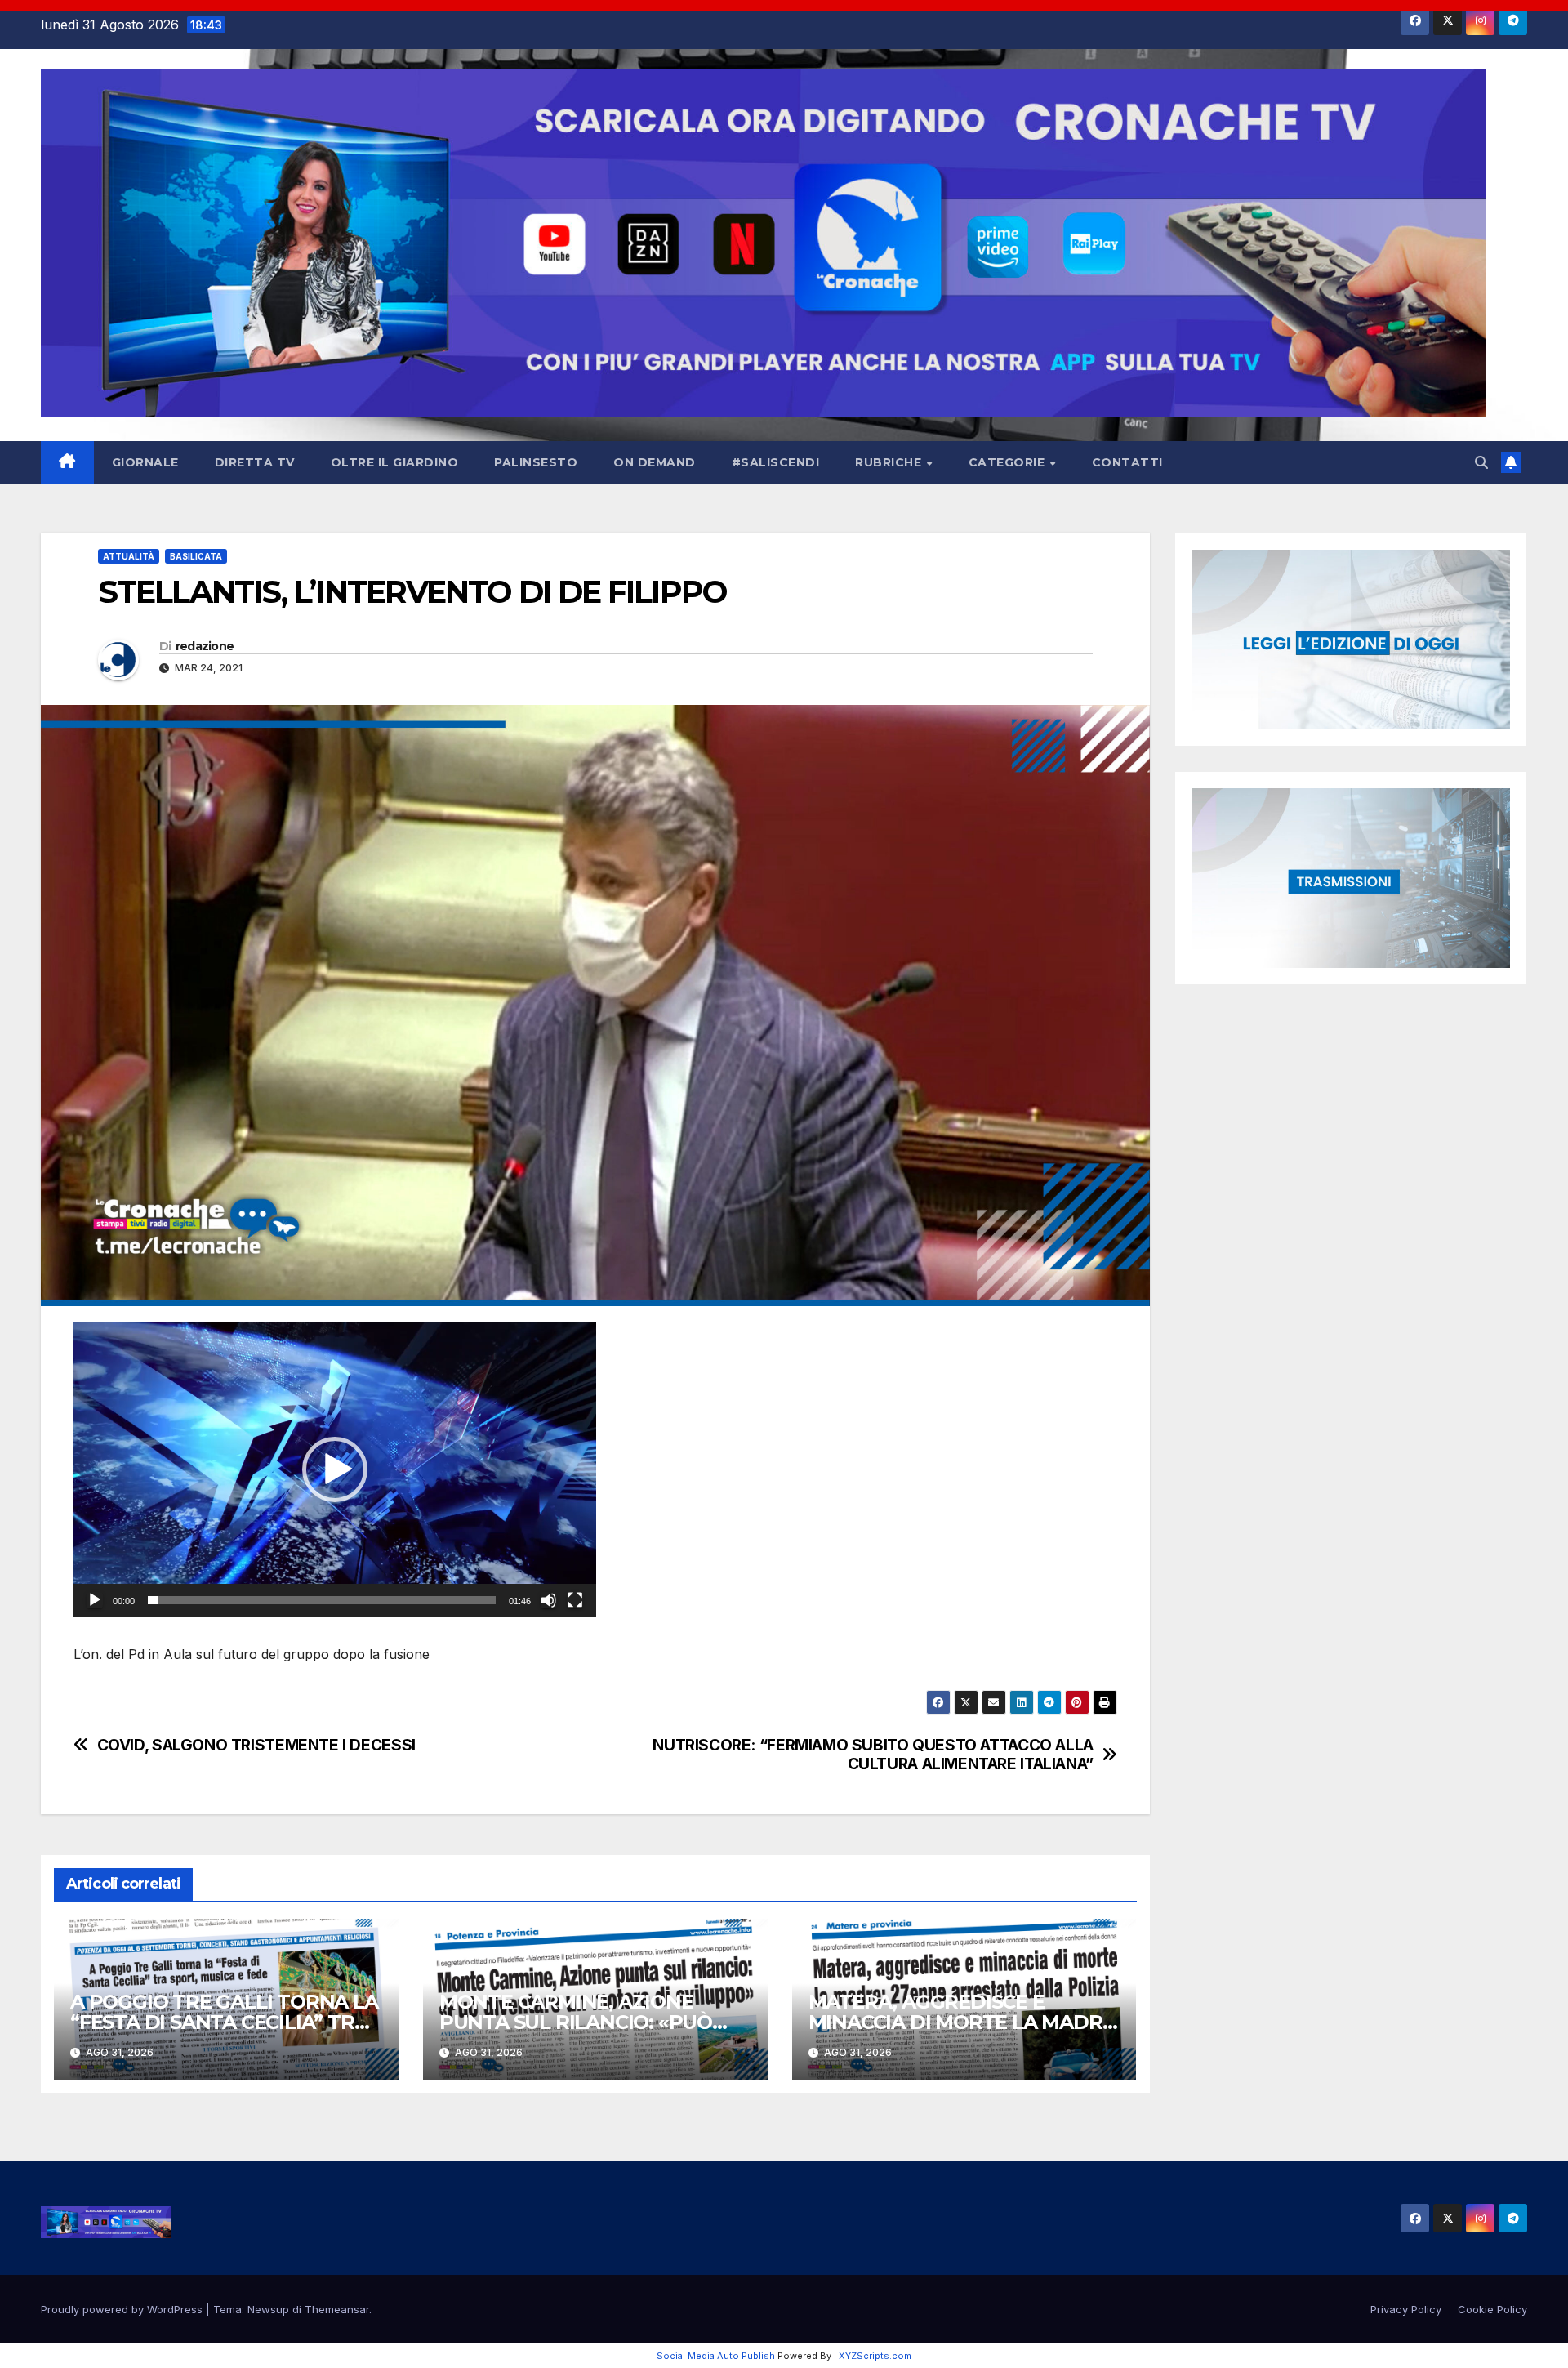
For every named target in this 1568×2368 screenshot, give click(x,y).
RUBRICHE (890, 462)
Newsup (268, 2309)
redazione (205, 646)
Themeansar (337, 2309)
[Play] (95, 1600)
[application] (335, 1469)
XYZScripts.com (875, 2356)
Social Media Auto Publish (716, 2356)
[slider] (322, 1600)
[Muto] (549, 1600)
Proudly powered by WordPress (123, 2309)
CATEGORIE (1009, 462)
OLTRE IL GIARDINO (395, 462)
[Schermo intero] (575, 1600)
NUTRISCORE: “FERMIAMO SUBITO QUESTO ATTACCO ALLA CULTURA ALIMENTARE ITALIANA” (873, 1755)
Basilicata (196, 556)
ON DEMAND (655, 462)
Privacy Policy (1406, 2309)
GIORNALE (145, 462)
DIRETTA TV (255, 462)
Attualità (129, 556)
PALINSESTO (536, 462)
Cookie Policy (1492, 2309)
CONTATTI (1127, 462)
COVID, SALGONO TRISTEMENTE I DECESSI (256, 1745)
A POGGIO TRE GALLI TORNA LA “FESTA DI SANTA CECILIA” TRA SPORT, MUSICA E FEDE (224, 2022)
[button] (1481, 462)
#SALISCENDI (776, 462)
